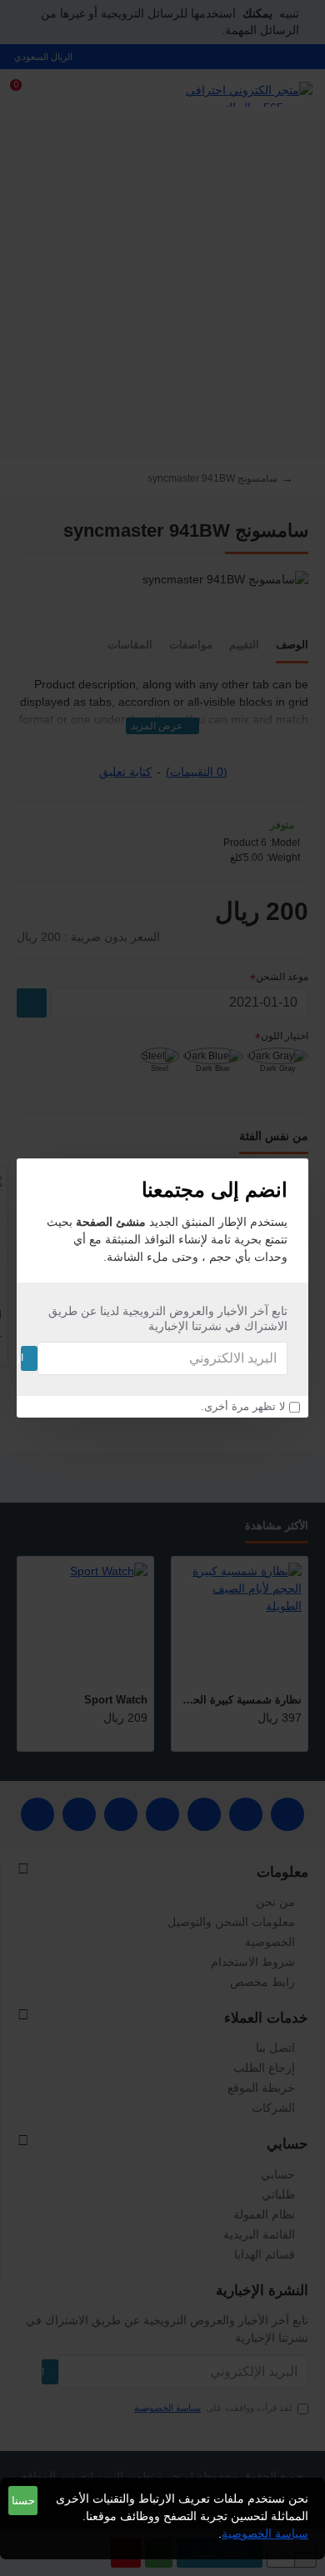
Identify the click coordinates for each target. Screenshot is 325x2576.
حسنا (23, 2501)
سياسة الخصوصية (265, 2533)
